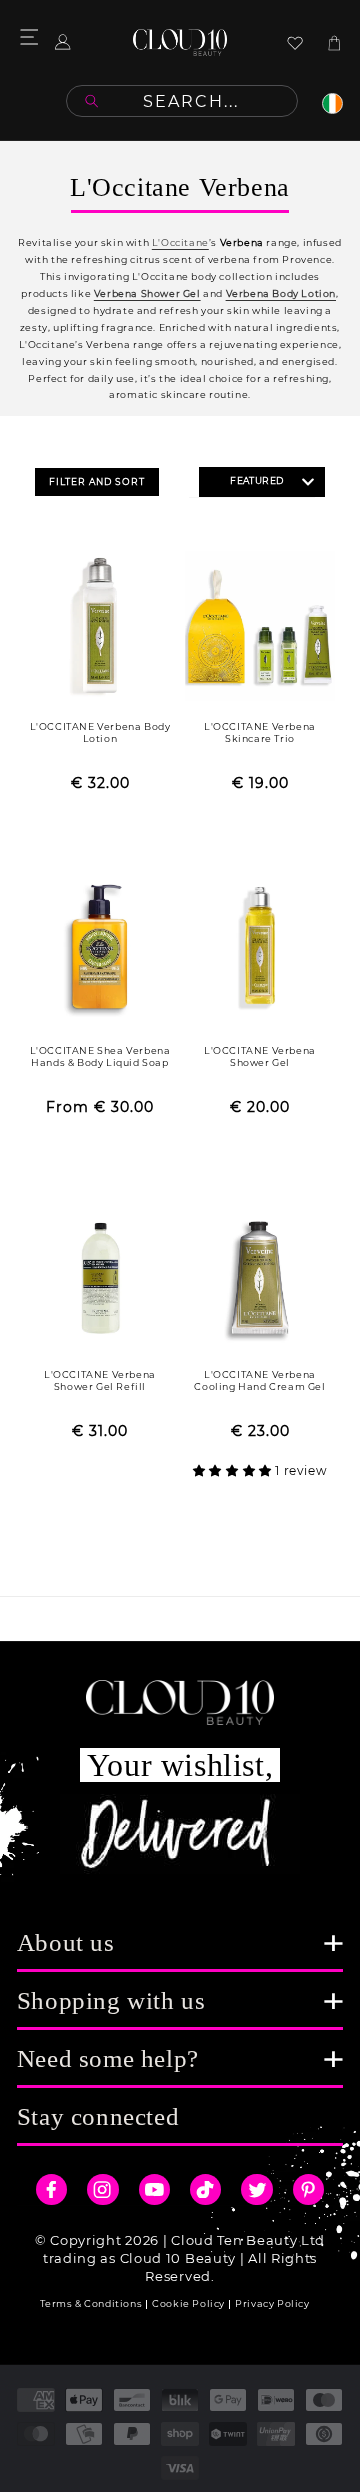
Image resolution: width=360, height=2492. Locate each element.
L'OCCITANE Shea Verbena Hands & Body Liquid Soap (100, 1056)
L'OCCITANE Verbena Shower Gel (260, 1056)
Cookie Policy (188, 2303)
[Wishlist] (295, 43)
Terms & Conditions (91, 2303)
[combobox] (182, 101)
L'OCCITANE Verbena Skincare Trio (260, 732)
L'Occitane (180, 242)
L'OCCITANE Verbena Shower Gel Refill (100, 1380)
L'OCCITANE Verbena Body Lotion (100, 732)
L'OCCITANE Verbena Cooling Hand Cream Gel (259, 1380)
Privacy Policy (272, 2303)
